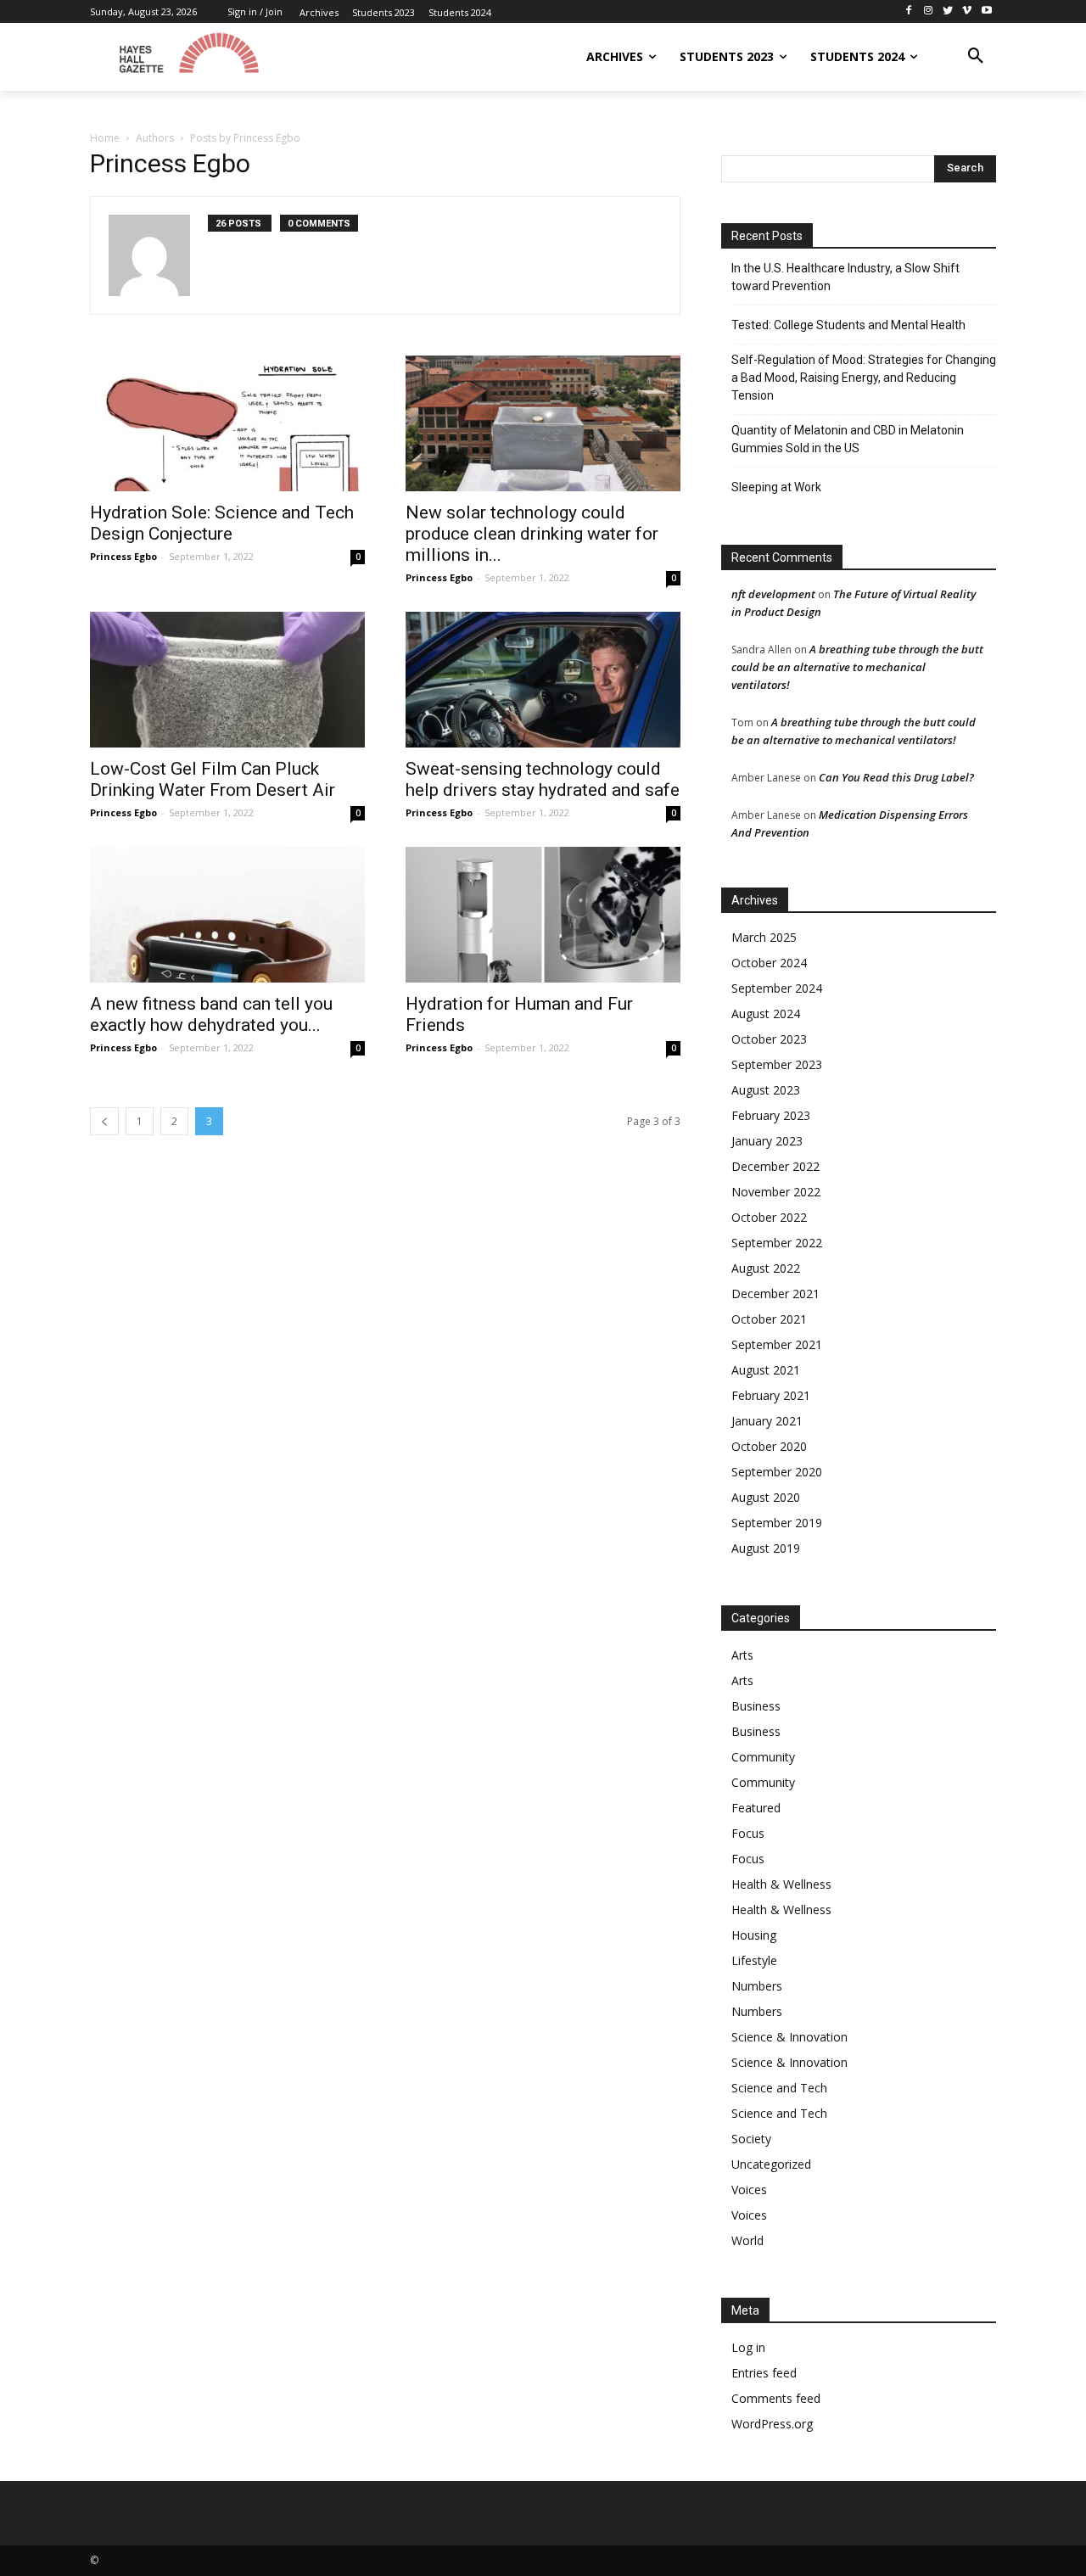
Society (751, 2139)
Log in (748, 2347)
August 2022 (766, 1268)
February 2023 (771, 1115)
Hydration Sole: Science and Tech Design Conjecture (222, 523)
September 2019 (777, 1523)
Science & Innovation (789, 2037)
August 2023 (766, 1090)
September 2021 (777, 1344)
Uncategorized (771, 2164)
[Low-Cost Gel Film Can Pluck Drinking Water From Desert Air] (227, 680)
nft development (773, 594)
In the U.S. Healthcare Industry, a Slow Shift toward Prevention (845, 277)
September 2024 (777, 988)
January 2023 (767, 1141)
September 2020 (777, 1472)
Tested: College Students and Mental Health (848, 325)
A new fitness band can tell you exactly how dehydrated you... (211, 1014)
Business (756, 1706)
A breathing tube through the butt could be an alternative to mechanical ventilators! (857, 667)
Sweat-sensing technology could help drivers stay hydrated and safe (543, 779)
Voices (749, 2190)
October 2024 (769, 963)
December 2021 (775, 1294)
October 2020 (769, 1446)
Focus (748, 1833)
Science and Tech (779, 2088)
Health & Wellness (781, 1884)
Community (763, 1757)
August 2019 (766, 1548)
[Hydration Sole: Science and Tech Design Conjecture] (227, 423)
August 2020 (766, 1497)
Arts (742, 1655)
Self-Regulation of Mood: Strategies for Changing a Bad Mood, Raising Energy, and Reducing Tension (864, 378)
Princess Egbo (123, 556)
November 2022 (776, 1192)
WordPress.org (772, 2424)
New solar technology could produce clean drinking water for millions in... (532, 534)
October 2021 (769, 1319)
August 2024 (766, 1014)
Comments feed (776, 2398)
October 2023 (769, 1039)
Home (105, 138)
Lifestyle (754, 1960)
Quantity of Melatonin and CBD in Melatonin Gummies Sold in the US (848, 439)
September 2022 (777, 1243)
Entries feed (764, 2373)
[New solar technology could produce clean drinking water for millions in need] (543, 423)
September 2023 (777, 1064)
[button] (976, 57)
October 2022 (769, 1217)
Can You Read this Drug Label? (896, 777)
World (747, 2240)
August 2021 (766, 1370)
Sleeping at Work (776, 487)
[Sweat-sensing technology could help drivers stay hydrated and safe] (543, 680)
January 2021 (767, 1421)
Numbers (757, 1986)
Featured (756, 1808)
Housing (754, 1935)
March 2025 (764, 937)
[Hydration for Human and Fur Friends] (543, 915)
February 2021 (771, 1395)
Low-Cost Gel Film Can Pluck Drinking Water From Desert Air (213, 779)
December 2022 (775, 1166)
